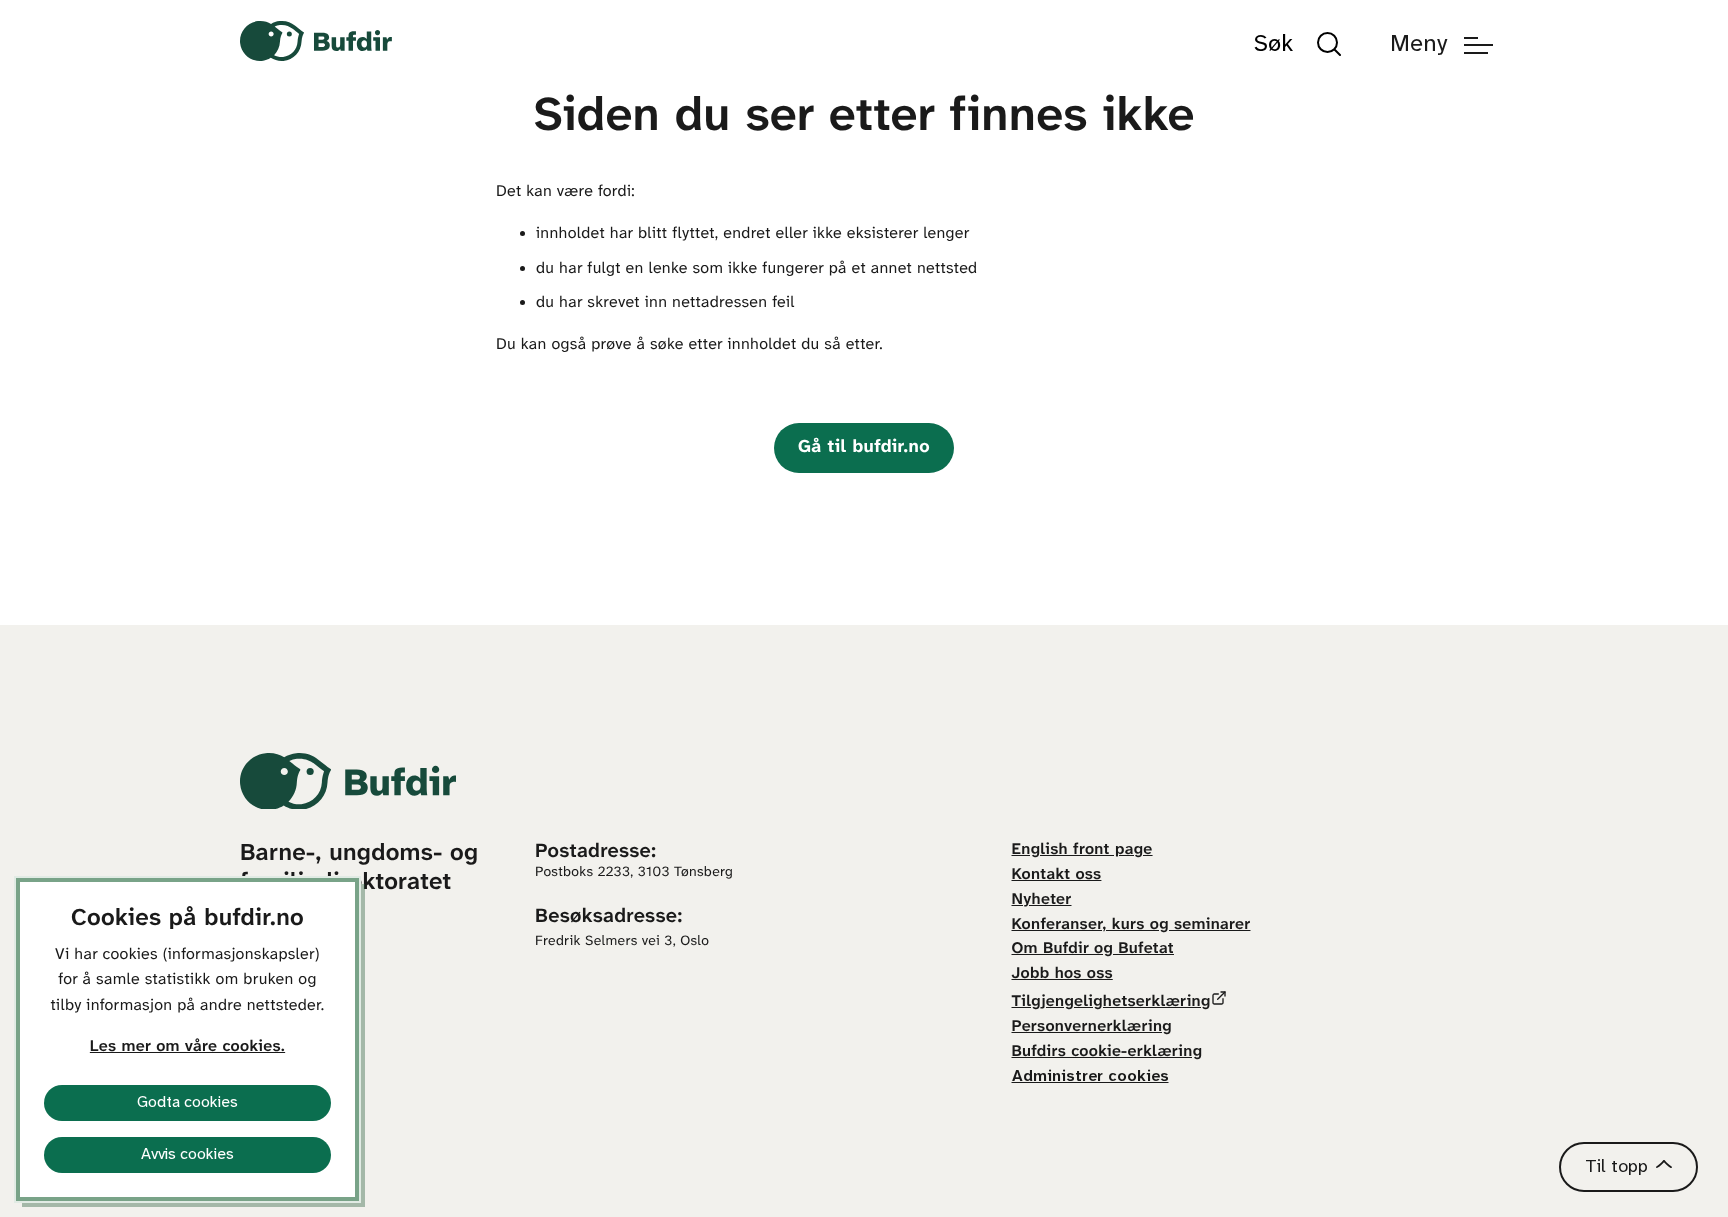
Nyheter (1042, 900)
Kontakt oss (1057, 875)
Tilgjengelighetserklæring (1111, 1002)
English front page (1082, 850)
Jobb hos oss (1062, 974)
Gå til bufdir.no (864, 447)
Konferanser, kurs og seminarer (1131, 925)
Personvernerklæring (1092, 1027)
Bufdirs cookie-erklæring (1107, 1052)
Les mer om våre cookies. (187, 1047)
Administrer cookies (1090, 1076)
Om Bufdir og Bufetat (1093, 949)
